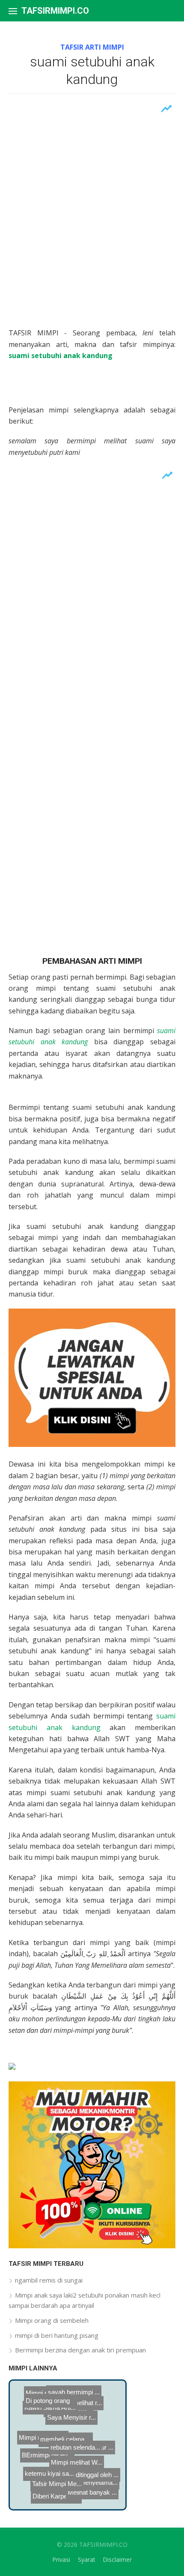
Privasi (61, 2560)
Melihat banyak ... (85, 2482)
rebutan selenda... (78, 2452)
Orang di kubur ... (77, 2473)
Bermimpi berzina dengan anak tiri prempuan (80, 2350)
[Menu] (13, 11)
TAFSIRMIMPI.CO (55, 11)
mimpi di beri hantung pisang (57, 2335)
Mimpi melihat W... (44, 2425)
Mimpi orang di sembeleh (52, 2320)
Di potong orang (60, 2396)
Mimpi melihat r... (80, 2424)
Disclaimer (117, 2560)
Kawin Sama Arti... (53, 2404)
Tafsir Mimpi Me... (57, 2488)
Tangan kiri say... (85, 2400)
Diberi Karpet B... (69, 2496)
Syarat (87, 2560)
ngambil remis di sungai (49, 2280)
